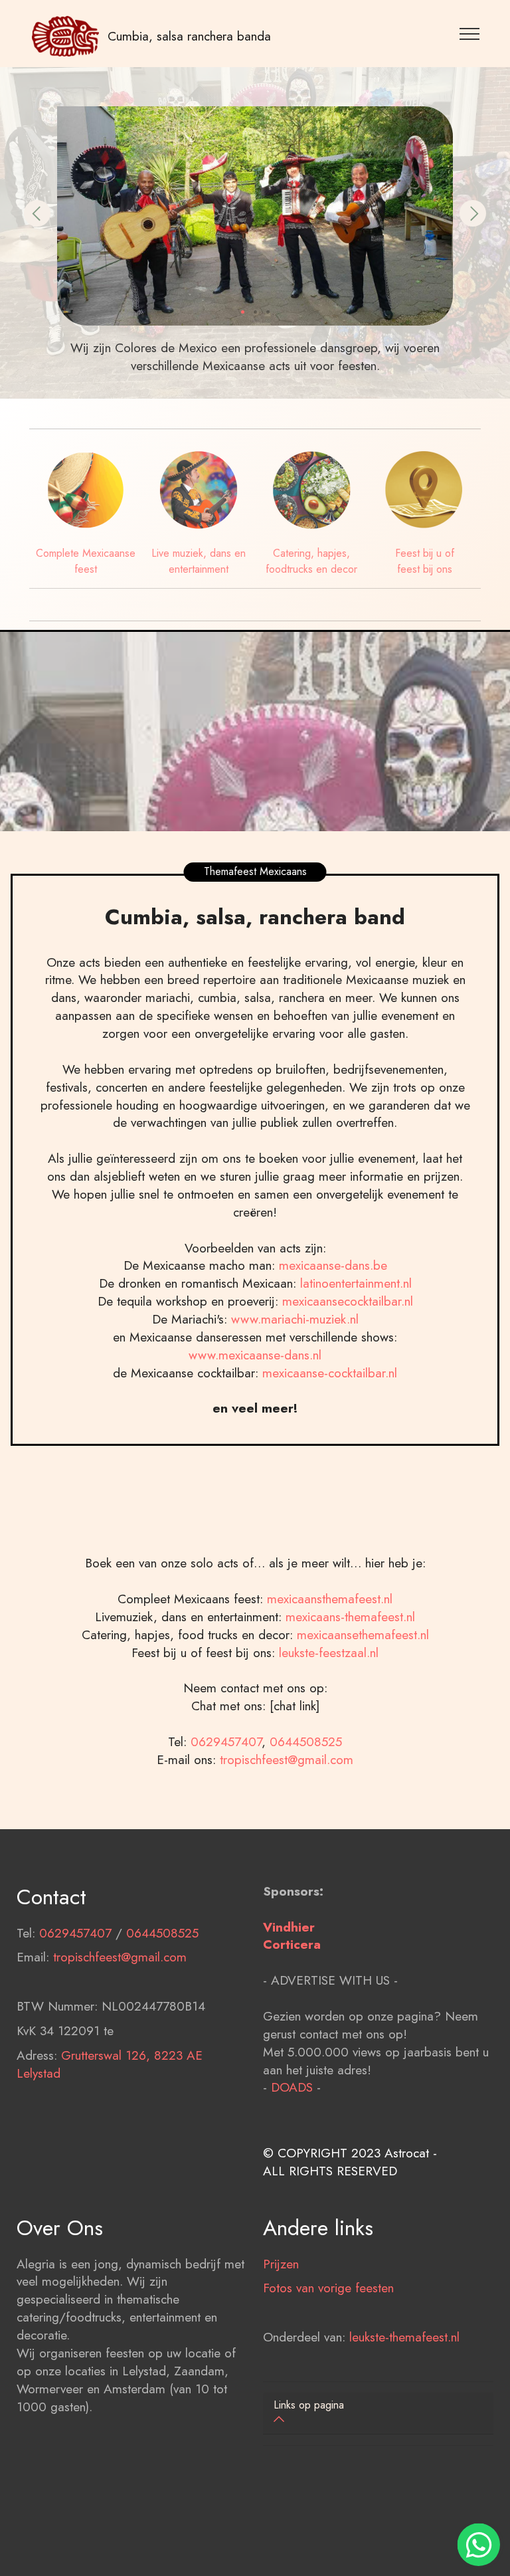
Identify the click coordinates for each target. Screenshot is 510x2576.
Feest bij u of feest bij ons (425, 561)
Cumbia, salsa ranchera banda (189, 36)
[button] (37, 213)
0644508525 (306, 1741)
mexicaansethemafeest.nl (363, 1635)
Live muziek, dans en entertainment (199, 561)
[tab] (378, 2414)
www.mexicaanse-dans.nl (255, 1355)
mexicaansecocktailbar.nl (348, 1301)
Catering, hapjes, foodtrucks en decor (311, 561)
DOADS (292, 2087)
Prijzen (281, 2264)
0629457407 (226, 1741)
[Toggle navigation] (470, 33)
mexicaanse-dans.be (333, 1265)
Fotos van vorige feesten (328, 2288)
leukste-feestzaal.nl (329, 1652)
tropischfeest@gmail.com (287, 1759)
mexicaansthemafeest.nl (330, 1599)
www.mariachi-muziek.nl (295, 1319)
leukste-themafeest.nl (404, 2337)
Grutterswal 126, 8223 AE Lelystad (110, 2064)
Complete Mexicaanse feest (86, 561)
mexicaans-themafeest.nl (348, 1617)
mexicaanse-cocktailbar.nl (330, 1373)
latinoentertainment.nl (356, 1283)
